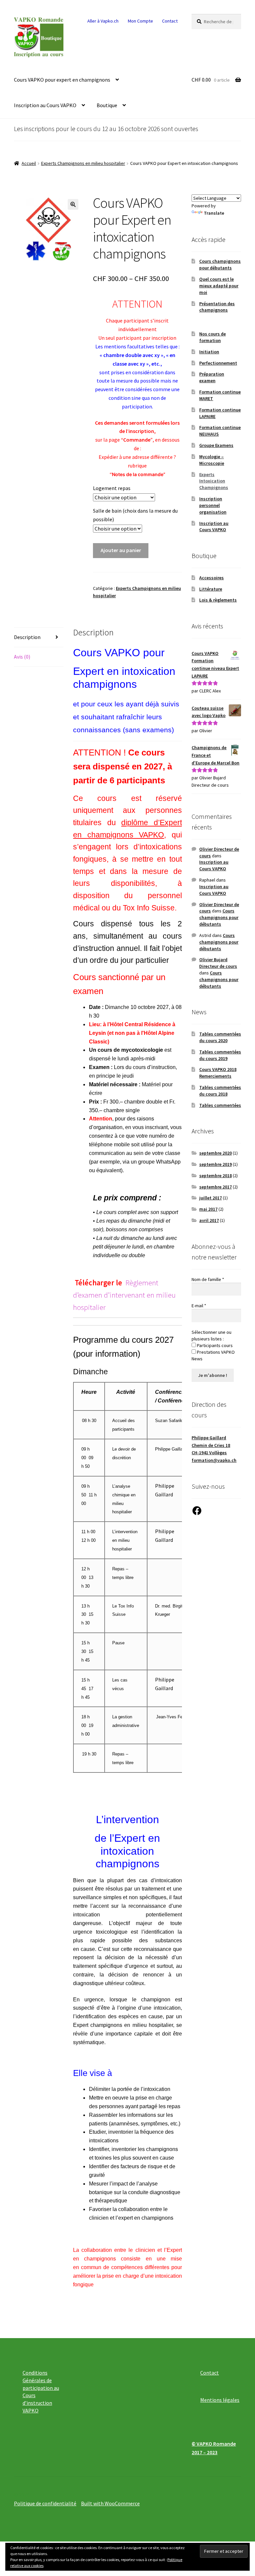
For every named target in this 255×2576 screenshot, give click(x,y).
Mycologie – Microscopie (212, 460)
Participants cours (214, 1345)
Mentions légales (220, 2400)
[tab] (39, 638)
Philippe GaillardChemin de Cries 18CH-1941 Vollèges (211, 1445)
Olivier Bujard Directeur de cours (218, 963)
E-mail (199, 1306)
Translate (214, 213)
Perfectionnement (218, 363)
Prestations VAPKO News (213, 1355)
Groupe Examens (216, 445)
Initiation (209, 352)
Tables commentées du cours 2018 (220, 1091)
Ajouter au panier (121, 550)
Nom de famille (208, 1279)
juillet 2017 (211, 1198)
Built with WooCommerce (110, 2503)
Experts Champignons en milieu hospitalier (83, 163)
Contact (170, 21)
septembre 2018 (215, 1176)
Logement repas (112, 488)
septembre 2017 (215, 1187)
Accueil (29, 163)
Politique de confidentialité (45, 2503)
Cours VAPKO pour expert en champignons (62, 80)
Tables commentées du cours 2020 (220, 1037)
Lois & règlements (218, 600)
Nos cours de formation (212, 337)
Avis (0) (22, 657)
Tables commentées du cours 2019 (220, 1055)
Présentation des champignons (217, 307)
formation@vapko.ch (214, 1460)
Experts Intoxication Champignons (214, 481)
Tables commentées (220, 1105)
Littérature (211, 589)
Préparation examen (212, 377)
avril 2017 (209, 1220)
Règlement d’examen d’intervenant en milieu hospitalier (124, 1295)
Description (27, 637)
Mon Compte (140, 21)
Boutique (107, 105)
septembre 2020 (215, 1153)
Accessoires (212, 578)
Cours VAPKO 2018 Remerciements (218, 1073)
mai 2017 (208, 1209)
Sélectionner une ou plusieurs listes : (212, 1335)
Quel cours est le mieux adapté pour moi (219, 286)
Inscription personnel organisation (213, 505)
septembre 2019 (215, 1164)
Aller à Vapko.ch (103, 21)
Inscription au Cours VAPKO (45, 105)
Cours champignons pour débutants (220, 264)
